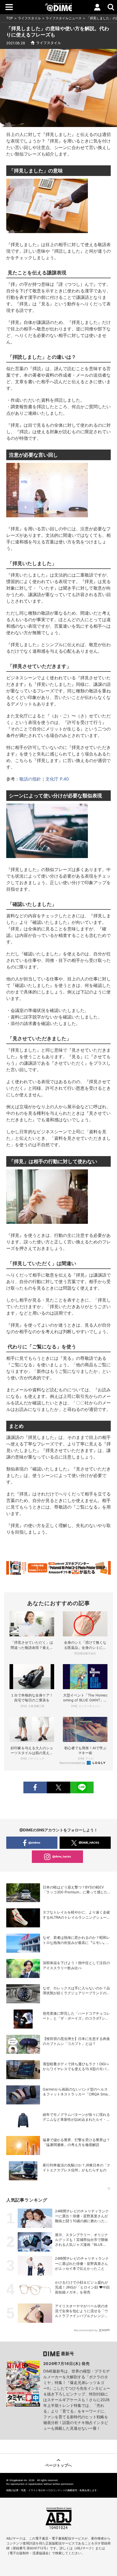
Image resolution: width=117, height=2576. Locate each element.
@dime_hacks (62, 1856)
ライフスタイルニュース (64, 18)
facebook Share (35, 1787)
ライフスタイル (29, 18)
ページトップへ (59, 2465)
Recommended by (73, 1763)
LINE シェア (82, 1787)
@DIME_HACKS (89, 1843)
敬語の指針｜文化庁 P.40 (44, 779)
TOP (10, 18)
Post (59, 1787)
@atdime (34, 1843)
